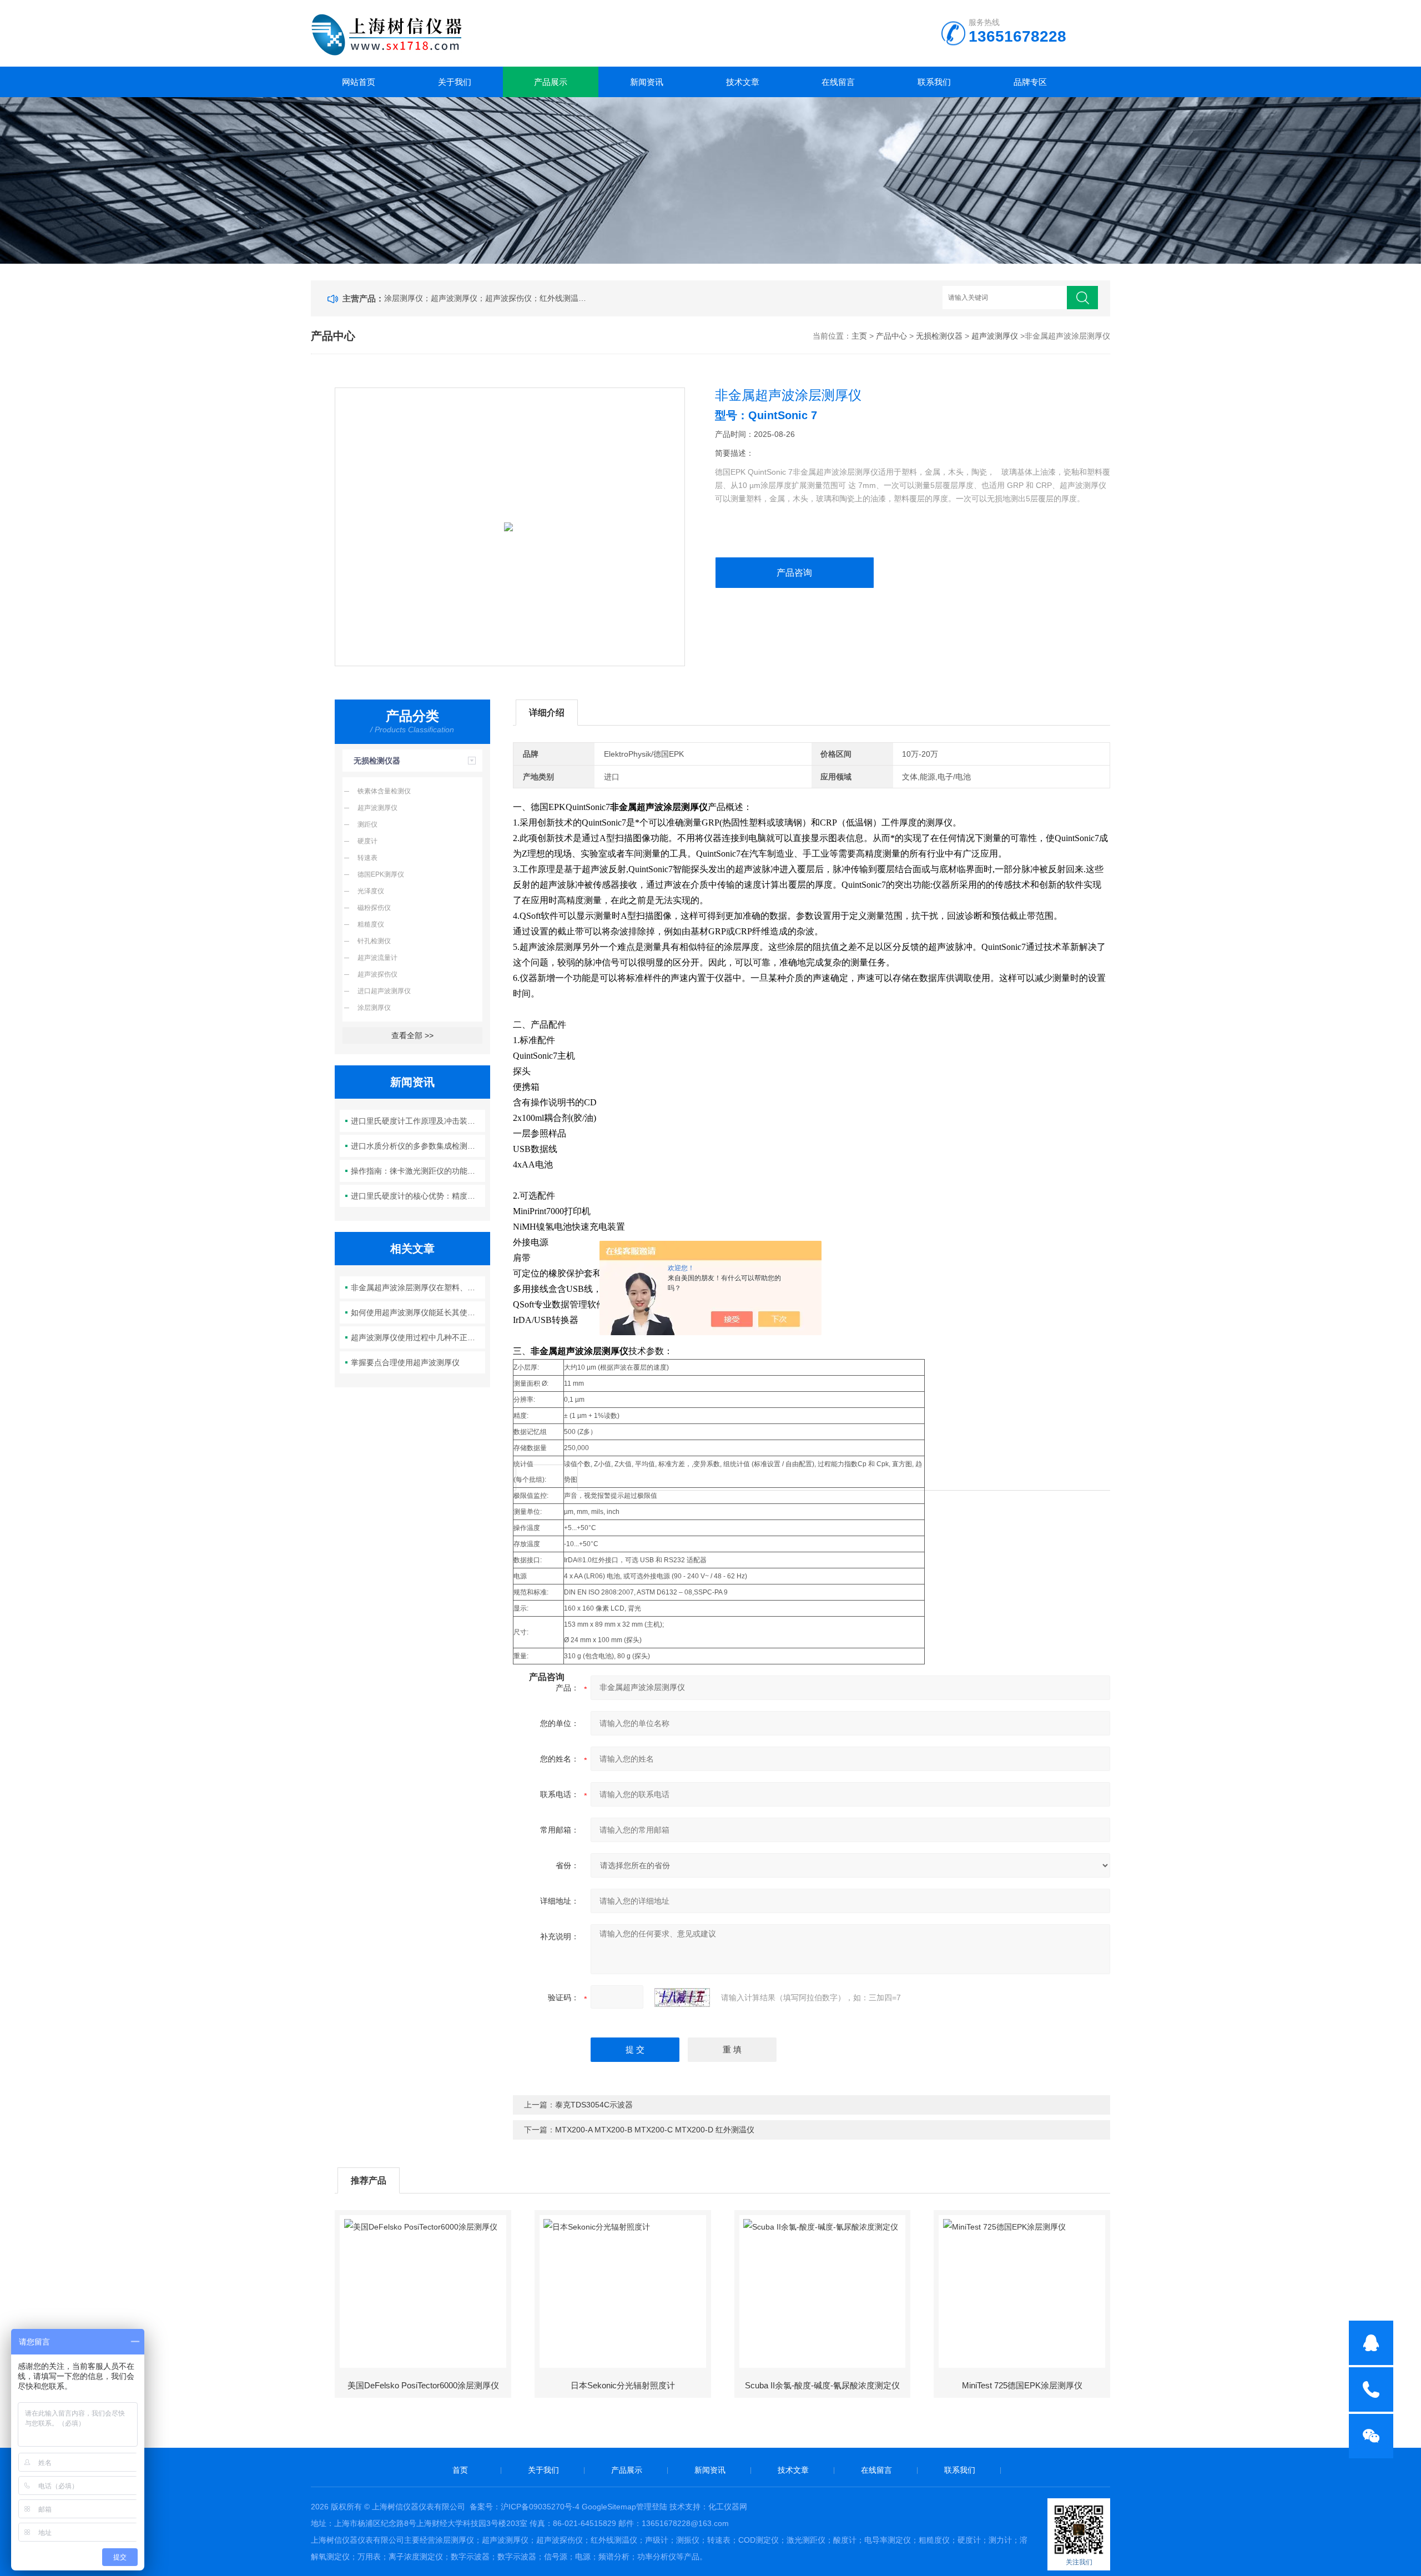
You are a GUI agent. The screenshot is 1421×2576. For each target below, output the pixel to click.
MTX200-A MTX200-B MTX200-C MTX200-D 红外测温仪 (655, 2130)
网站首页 (359, 82)
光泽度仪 (371, 891)
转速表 (367, 858)
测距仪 (367, 824)
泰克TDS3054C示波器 (594, 2105)
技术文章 (743, 82)
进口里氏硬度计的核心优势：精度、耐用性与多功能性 (418, 1196)
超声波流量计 (377, 958)
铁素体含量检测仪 (384, 791)
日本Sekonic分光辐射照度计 (623, 2385)
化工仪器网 (728, 2507)
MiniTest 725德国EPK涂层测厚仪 (1022, 2385)
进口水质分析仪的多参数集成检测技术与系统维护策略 (418, 1146)
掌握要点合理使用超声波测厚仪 (405, 1362)
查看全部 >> (412, 1035)
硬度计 (367, 841)
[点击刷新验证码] (682, 1998)
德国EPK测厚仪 (381, 874)
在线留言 (838, 82)
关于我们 (455, 82)
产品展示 (551, 82)
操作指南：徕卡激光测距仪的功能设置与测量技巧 (418, 1171)
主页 (859, 336)
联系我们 (934, 82)
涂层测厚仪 (374, 1008)
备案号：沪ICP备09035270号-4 (525, 2507)
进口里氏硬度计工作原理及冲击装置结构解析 (418, 1121)
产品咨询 (794, 573)
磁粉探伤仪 (374, 908)
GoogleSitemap (609, 2507)
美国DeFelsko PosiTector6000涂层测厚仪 (423, 2385)
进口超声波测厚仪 (384, 991)
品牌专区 (1030, 82)
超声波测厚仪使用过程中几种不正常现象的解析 (418, 1337)
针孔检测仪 (374, 941)
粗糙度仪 (371, 924)
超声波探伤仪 (377, 974)
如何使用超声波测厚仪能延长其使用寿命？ (418, 1312)
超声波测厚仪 (995, 336)
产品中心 (891, 336)
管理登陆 (652, 2507)
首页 (460, 2470)
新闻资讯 (647, 82)
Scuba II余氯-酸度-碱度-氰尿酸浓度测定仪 (822, 2385)
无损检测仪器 (939, 336)
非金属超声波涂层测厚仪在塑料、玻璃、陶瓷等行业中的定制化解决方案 (418, 1287)
